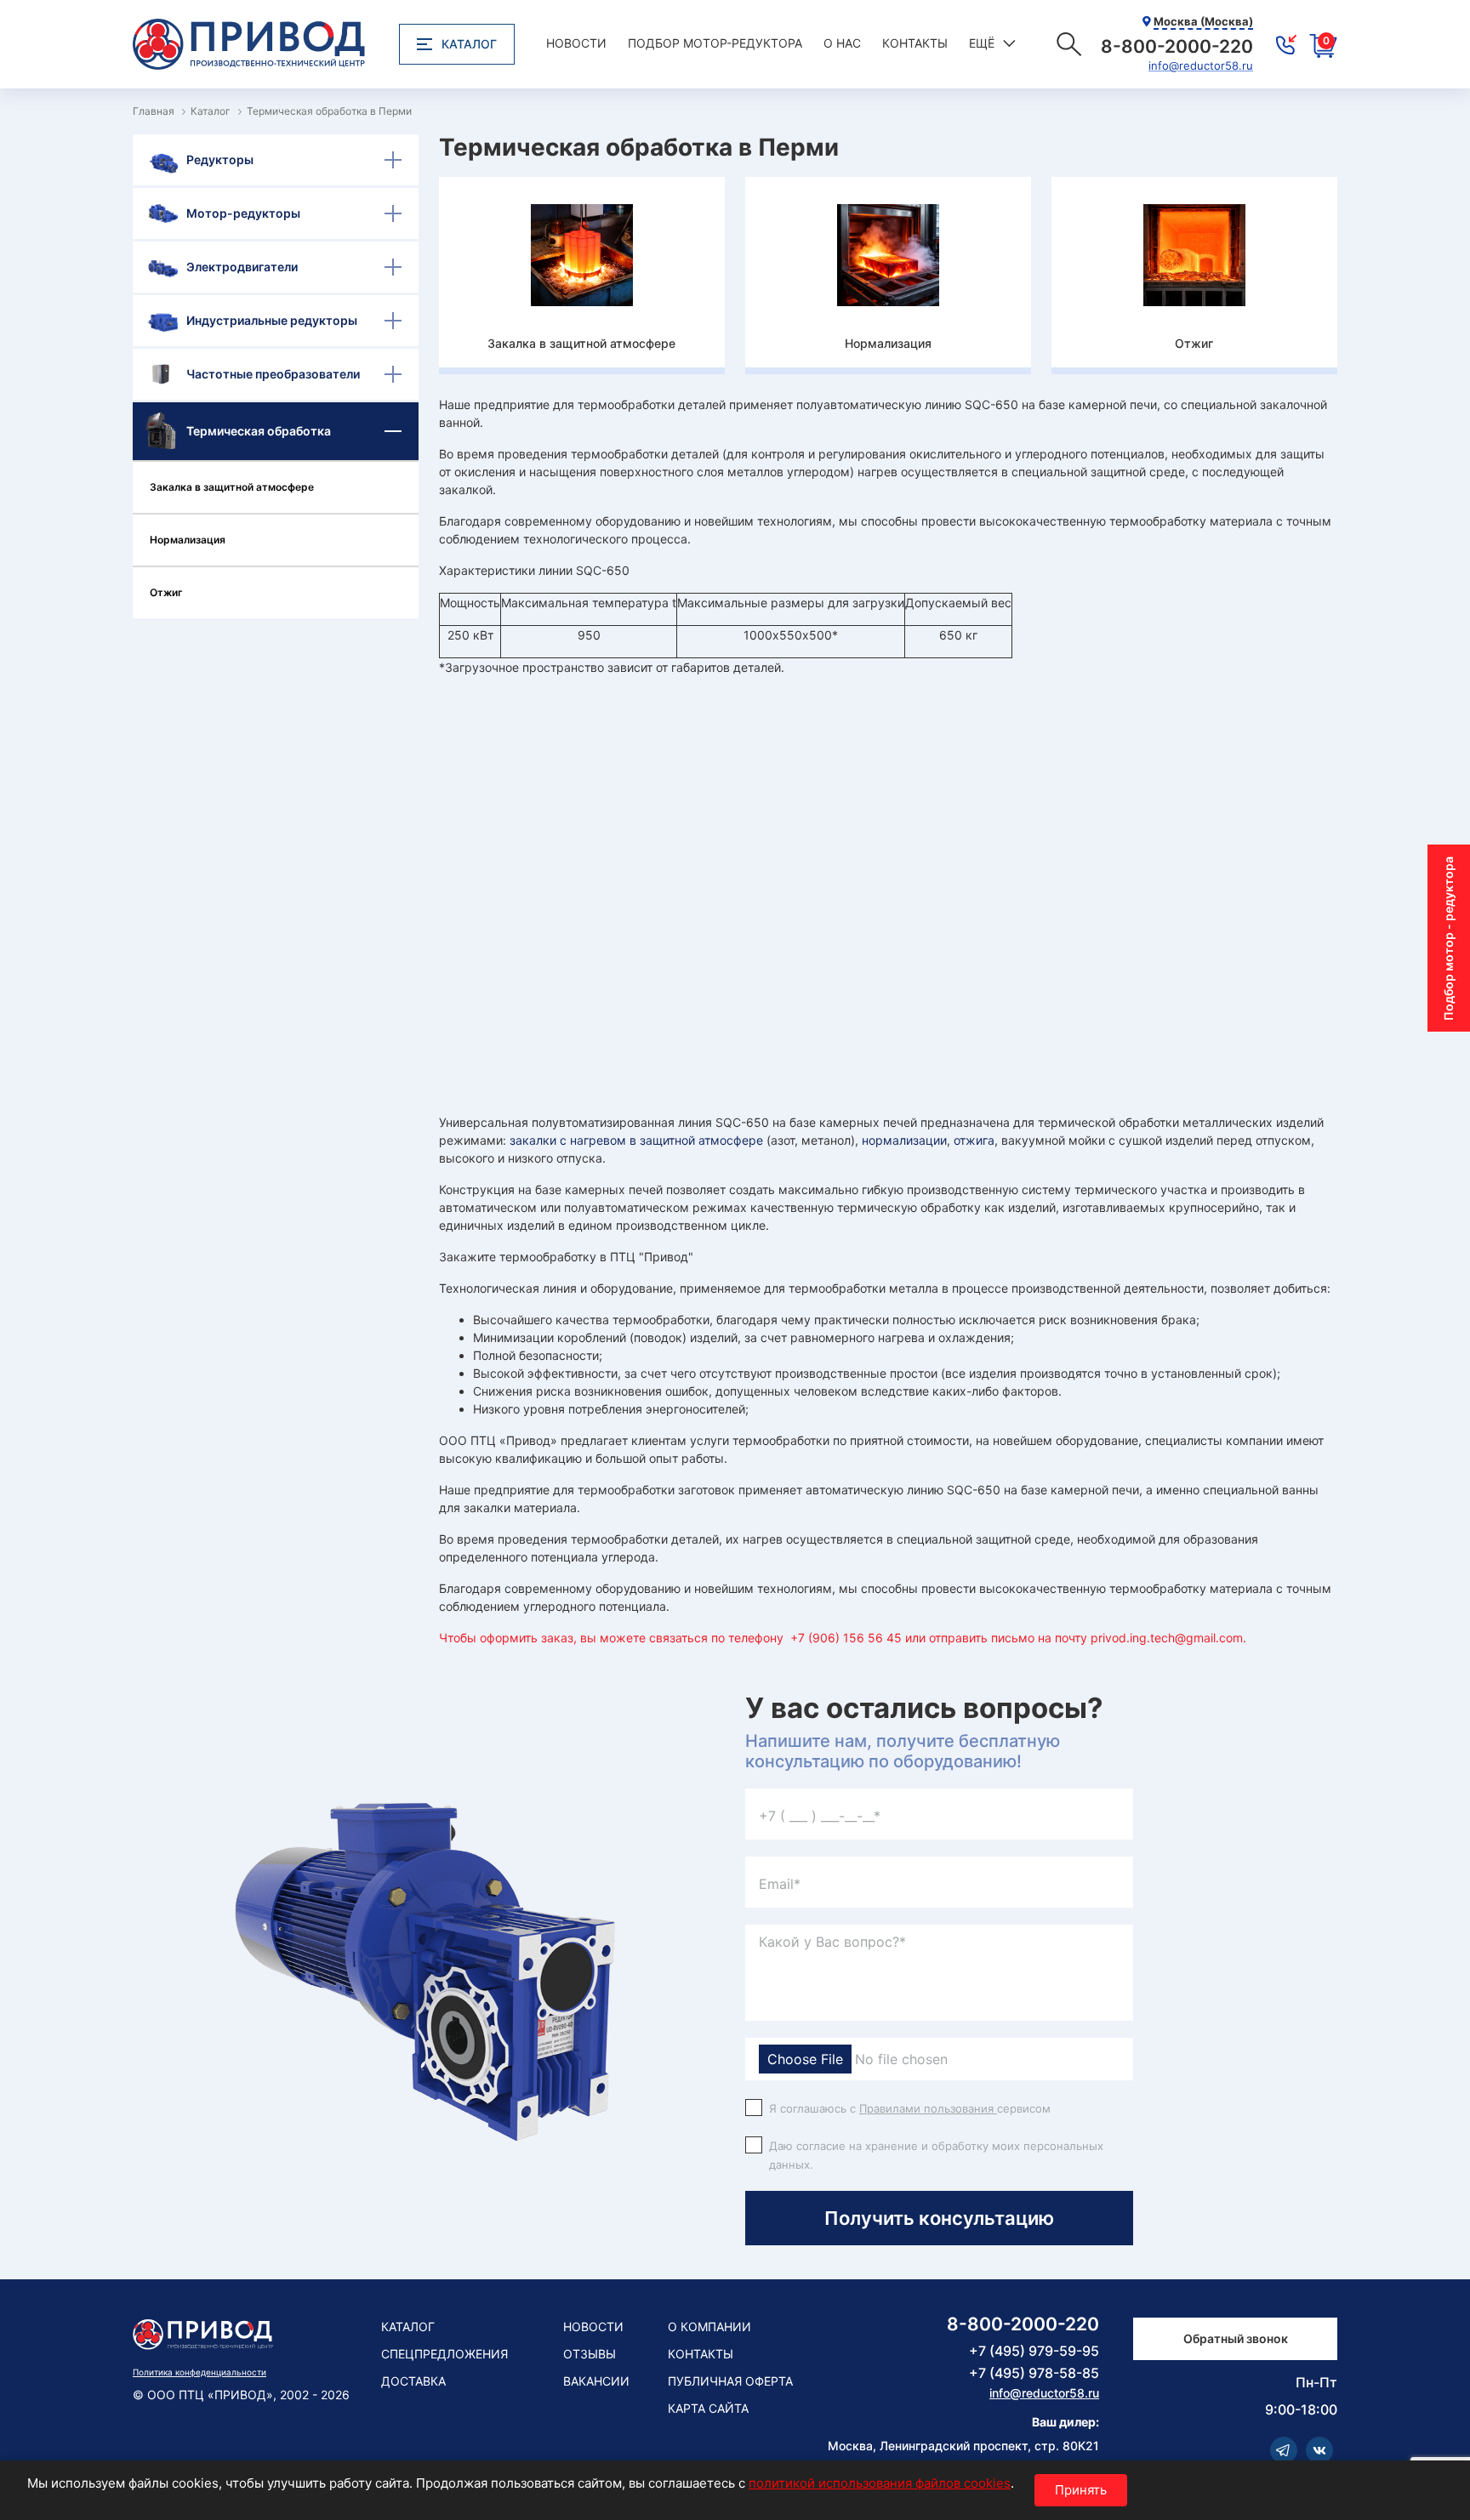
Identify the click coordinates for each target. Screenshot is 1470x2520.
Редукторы (220, 159)
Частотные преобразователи (273, 374)
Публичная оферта (730, 2381)
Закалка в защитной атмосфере (232, 487)
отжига (974, 1140)
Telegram (1284, 2450)
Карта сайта (708, 2408)
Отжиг (166, 592)
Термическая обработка (259, 431)
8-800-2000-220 (1023, 2324)
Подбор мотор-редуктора (715, 43)
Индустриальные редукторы (272, 320)
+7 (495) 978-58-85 (1034, 2373)
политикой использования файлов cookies (880, 2483)
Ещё (982, 43)
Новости (576, 43)
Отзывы (590, 2354)
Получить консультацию (939, 2218)
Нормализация (188, 540)
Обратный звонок (1236, 2338)
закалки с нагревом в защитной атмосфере (636, 1140)
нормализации (904, 1140)
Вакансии (596, 2381)
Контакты (915, 43)
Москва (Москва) (1203, 21)
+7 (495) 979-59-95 (1034, 2351)
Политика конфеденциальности (199, 2372)
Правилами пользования (928, 2108)
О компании (709, 2327)
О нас (842, 43)
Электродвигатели (242, 267)
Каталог (469, 44)
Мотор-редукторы (243, 213)
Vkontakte (1319, 2450)
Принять (1081, 2490)
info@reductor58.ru (1201, 66)
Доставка (413, 2381)
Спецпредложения (444, 2354)
